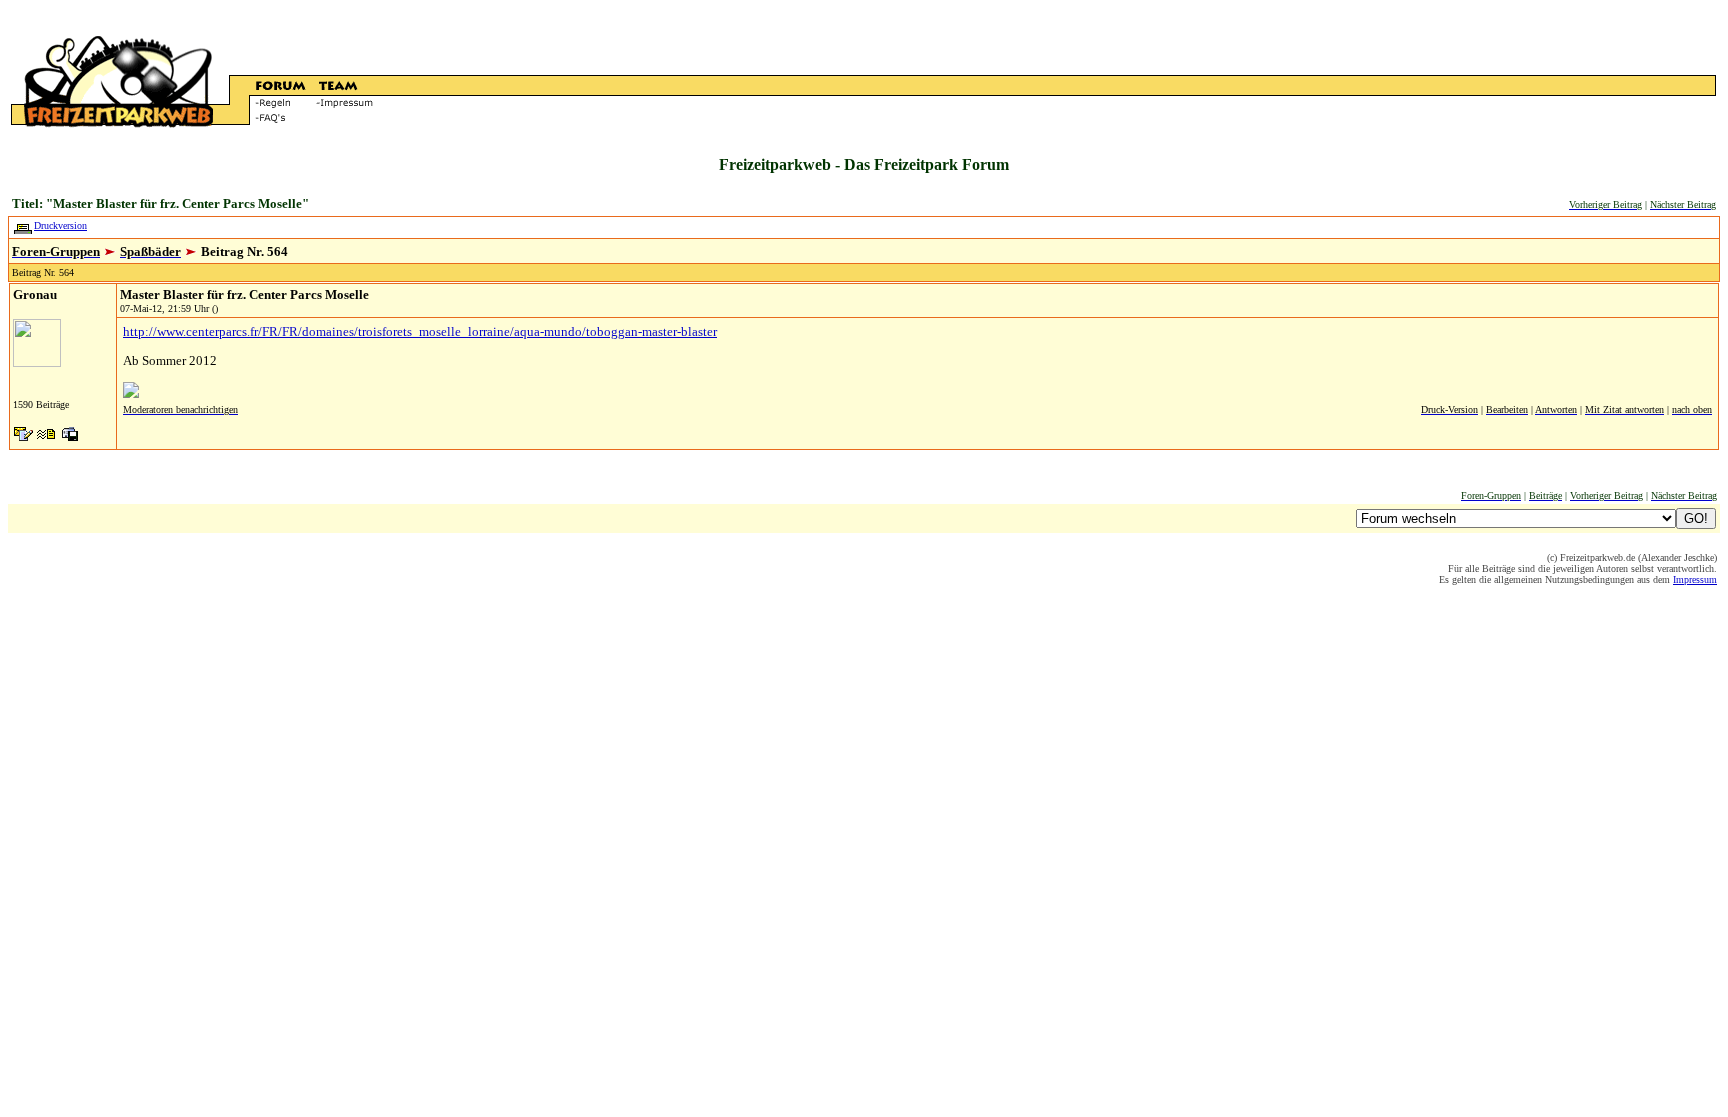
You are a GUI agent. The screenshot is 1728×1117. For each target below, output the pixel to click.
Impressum (1695, 579)
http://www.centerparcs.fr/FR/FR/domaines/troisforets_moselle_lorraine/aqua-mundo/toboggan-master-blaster (420, 331)
